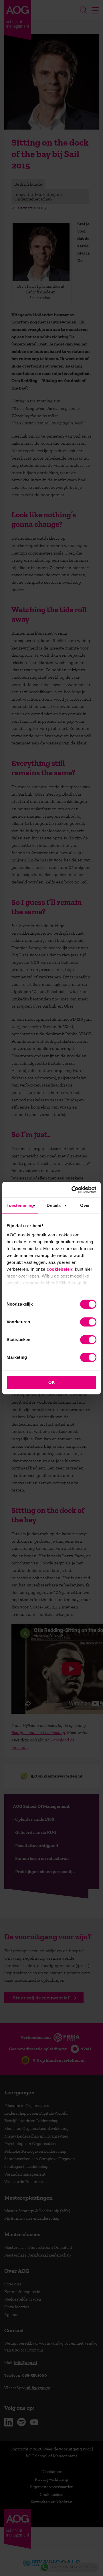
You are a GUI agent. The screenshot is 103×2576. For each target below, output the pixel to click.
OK (52, 1382)
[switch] (88, 1322)
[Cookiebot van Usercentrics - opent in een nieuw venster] (73, 1190)
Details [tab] (54, 1205)
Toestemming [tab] (20, 1205)
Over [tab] (85, 1205)
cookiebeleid (60, 1269)
